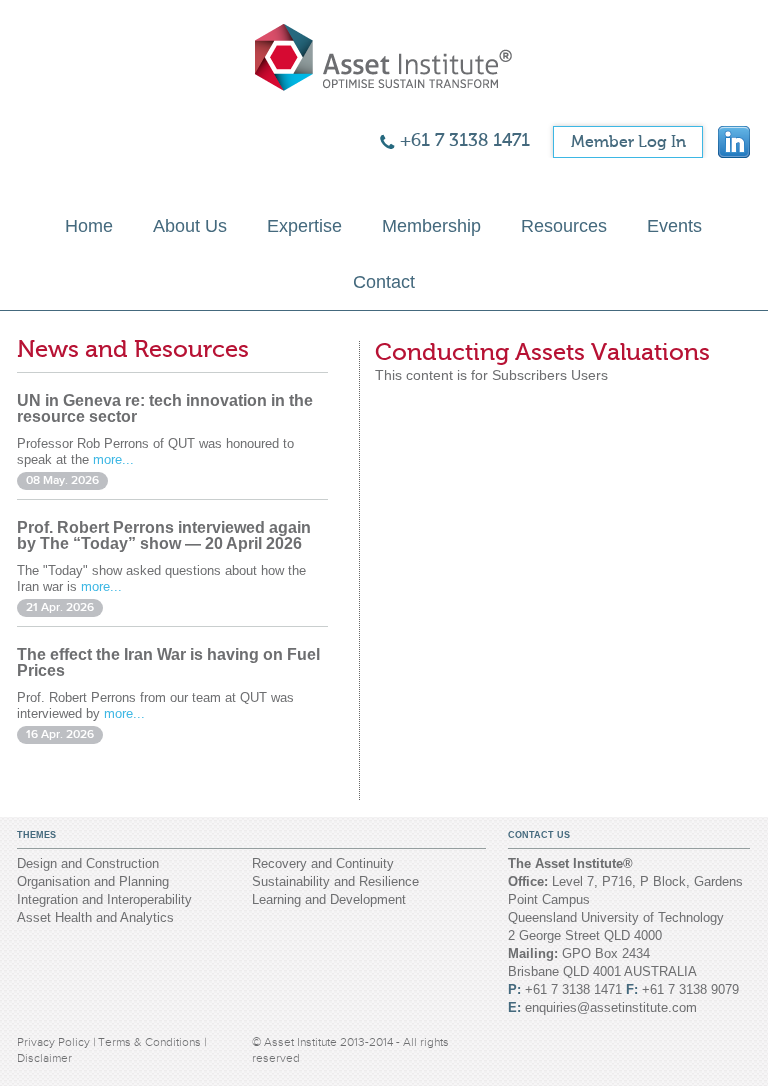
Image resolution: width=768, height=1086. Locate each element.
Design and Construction (88, 863)
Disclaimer (44, 1058)
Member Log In (628, 142)
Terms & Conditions (151, 1042)
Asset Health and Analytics (95, 917)
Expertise (304, 226)
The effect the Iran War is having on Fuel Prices (168, 662)
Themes (36, 835)
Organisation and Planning (93, 881)
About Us (190, 226)
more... (113, 459)
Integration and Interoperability (104, 899)
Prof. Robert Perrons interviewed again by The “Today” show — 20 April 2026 (164, 535)
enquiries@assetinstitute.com (611, 1007)
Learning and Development (329, 899)
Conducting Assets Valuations (542, 352)
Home (89, 226)
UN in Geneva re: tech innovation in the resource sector (165, 408)
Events (674, 226)
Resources (564, 226)
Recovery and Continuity (323, 863)
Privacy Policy (55, 1042)
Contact (384, 282)
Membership (431, 226)
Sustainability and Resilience (335, 881)
